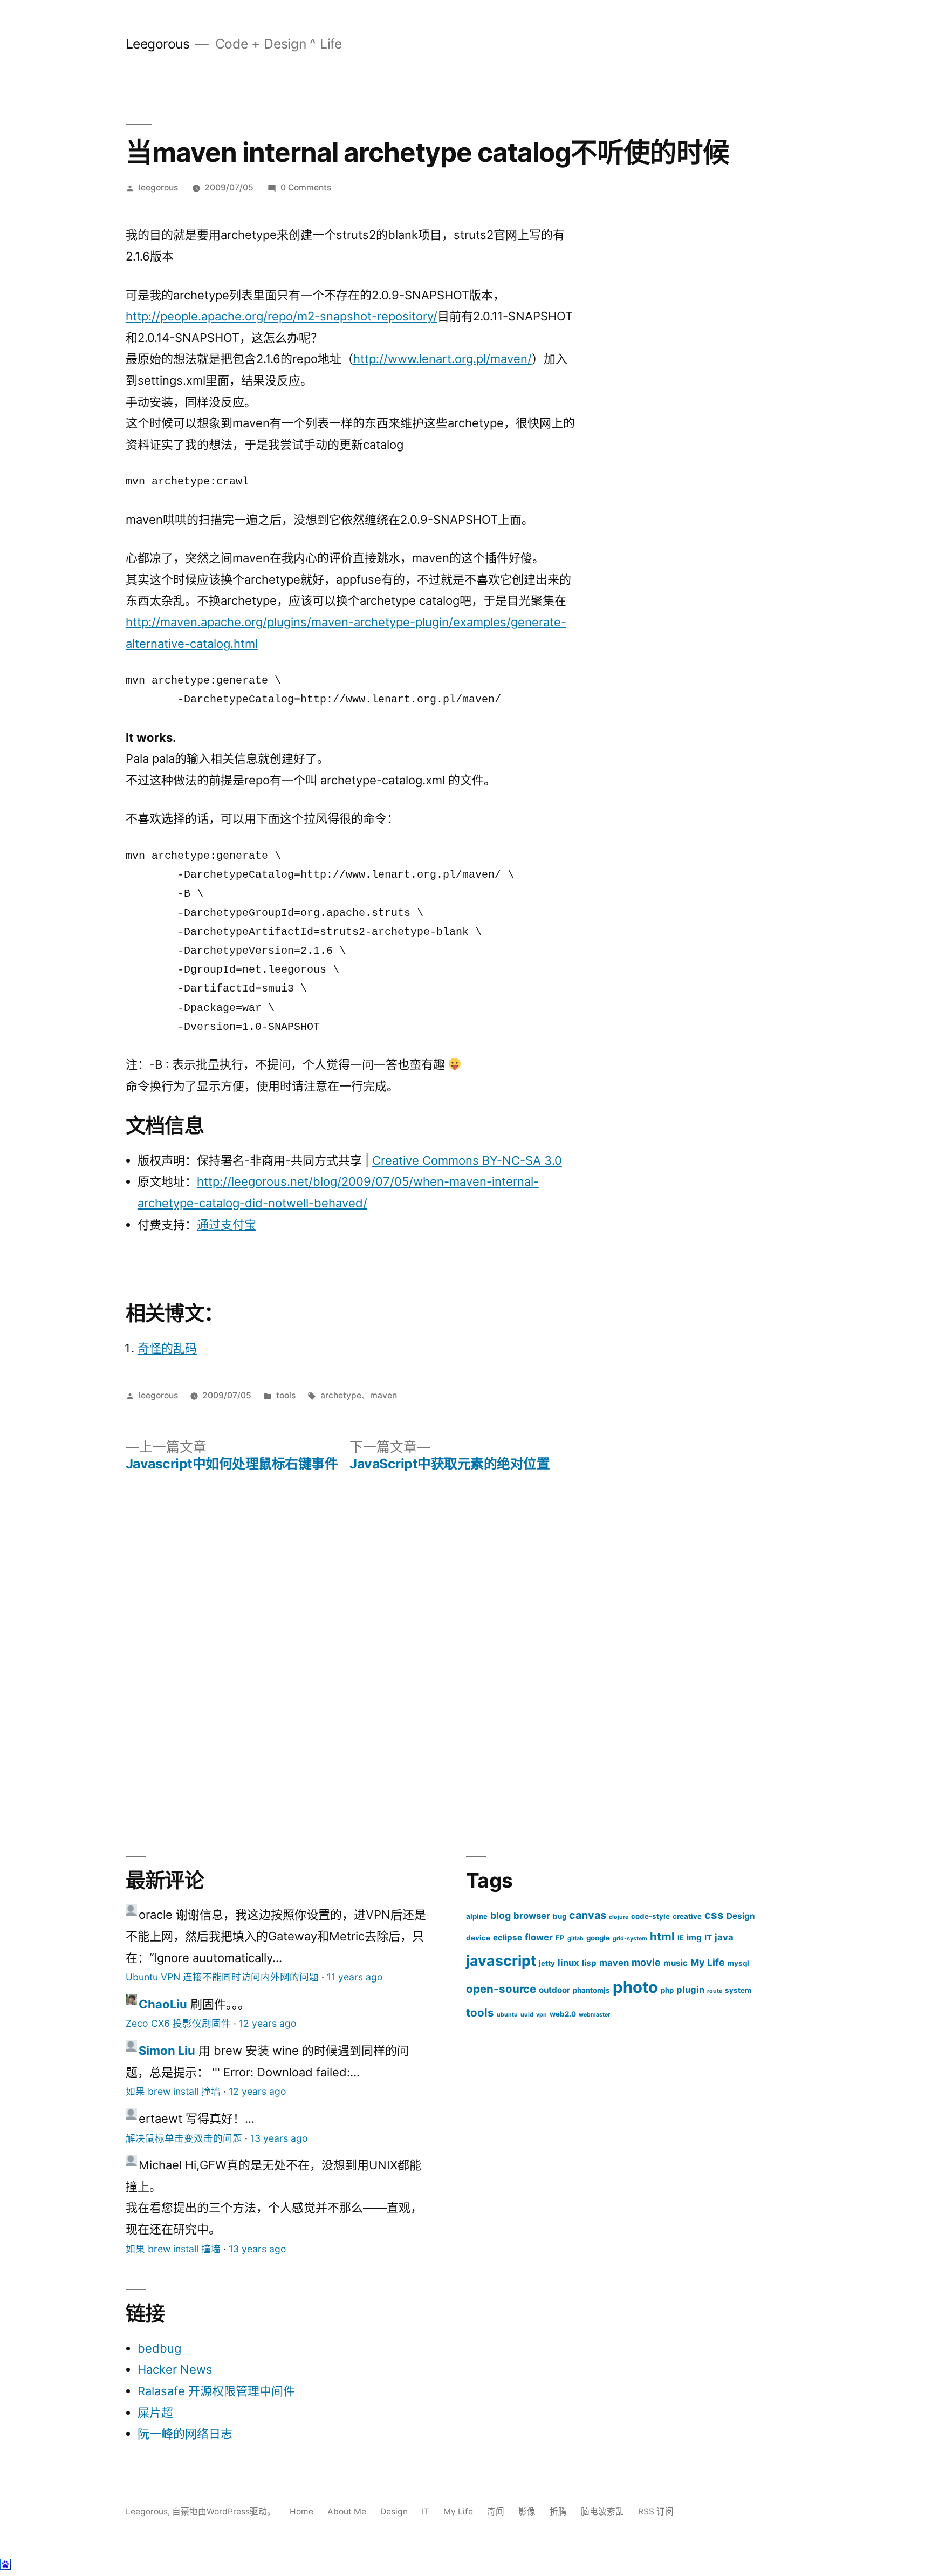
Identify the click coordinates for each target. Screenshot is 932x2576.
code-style (650, 1916)
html (662, 1936)
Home (301, 2512)
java (724, 1937)
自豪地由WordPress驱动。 (225, 2512)
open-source (501, 1989)
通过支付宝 (227, 1225)
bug (560, 1916)
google (598, 1938)
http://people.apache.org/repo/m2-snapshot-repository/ (282, 316)
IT (708, 1938)
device (478, 1938)
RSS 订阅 (656, 2512)
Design (741, 1916)
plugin (690, 1990)
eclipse (508, 1938)
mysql (738, 1963)
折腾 (558, 2512)
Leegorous (158, 44)
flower (539, 1937)
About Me (347, 2512)
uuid (527, 2015)
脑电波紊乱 (602, 2512)
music (676, 1963)
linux (568, 1963)
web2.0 (563, 2014)
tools (286, 1395)
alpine (477, 1916)
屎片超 (155, 2413)
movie (646, 1962)
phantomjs (591, 1990)
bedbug (159, 2348)
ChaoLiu (163, 2004)
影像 (527, 2512)
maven (383, 1395)
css (714, 1915)
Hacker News (175, 2369)
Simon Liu (167, 2051)
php (667, 1990)
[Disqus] (466, 1655)
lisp (589, 1963)
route (715, 1991)
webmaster (594, 2015)
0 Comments (306, 187)
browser (532, 1916)
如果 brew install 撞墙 (173, 2091)
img (694, 1938)
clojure (619, 1917)
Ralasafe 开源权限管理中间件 (216, 2391)
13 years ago (279, 2138)
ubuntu (507, 2015)
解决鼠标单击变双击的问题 (184, 2138)
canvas (588, 1915)
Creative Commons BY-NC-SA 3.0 (467, 1160)
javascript (501, 1960)
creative (687, 1916)
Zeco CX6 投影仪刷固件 (178, 2023)
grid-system (630, 1939)
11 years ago (355, 1977)
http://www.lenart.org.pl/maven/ (443, 359)
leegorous (158, 187)
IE (681, 1938)
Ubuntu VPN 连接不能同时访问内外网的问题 (222, 1977)
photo (635, 1987)
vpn (542, 2015)
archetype (341, 1395)
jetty (547, 1963)
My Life (708, 1962)
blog (501, 1915)
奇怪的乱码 (167, 1348)
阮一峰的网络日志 (185, 2434)
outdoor (554, 1990)
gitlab (575, 1939)
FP (560, 1938)
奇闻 (496, 2512)
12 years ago (268, 2023)
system (738, 1990)
